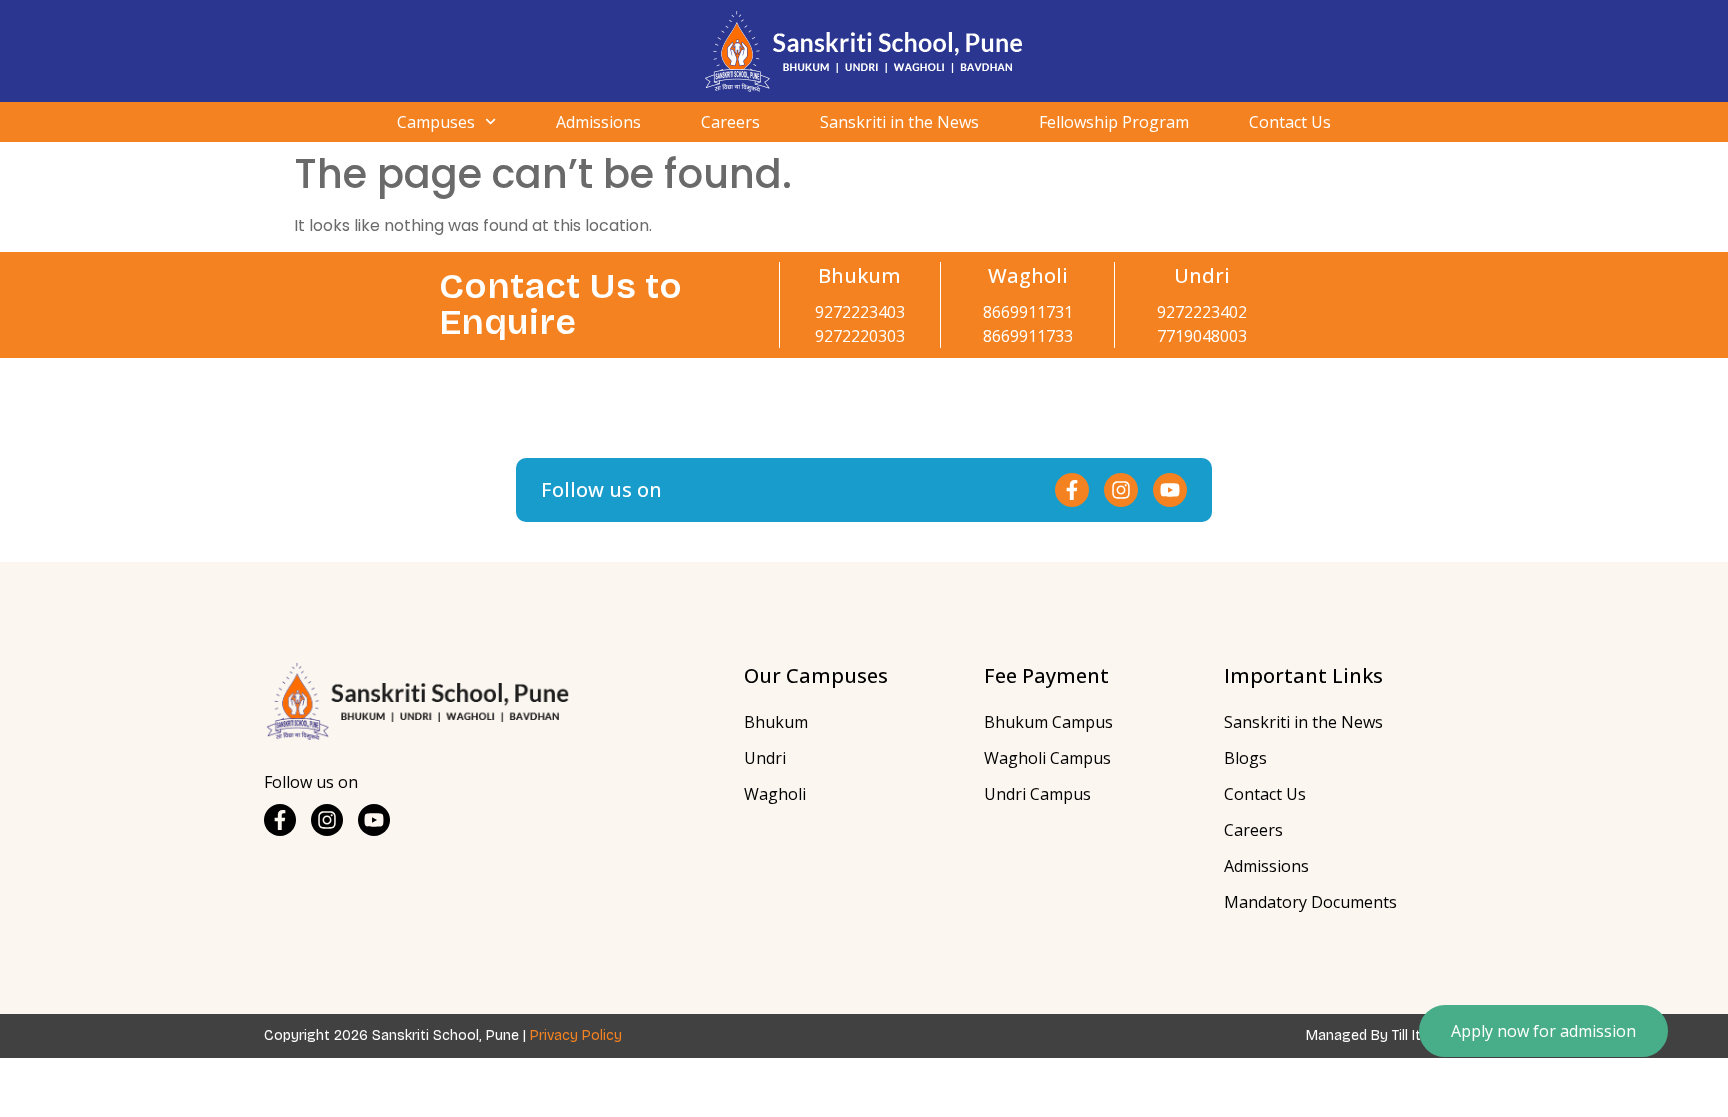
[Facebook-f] (1072, 490)
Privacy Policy (576, 1035)
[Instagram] (1121, 490)
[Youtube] (1170, 490)
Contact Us (1290, 122)
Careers (730, 122)
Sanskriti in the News (899, 122)
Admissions (598, 122)
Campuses (436, 122)
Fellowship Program (1114, 122)
